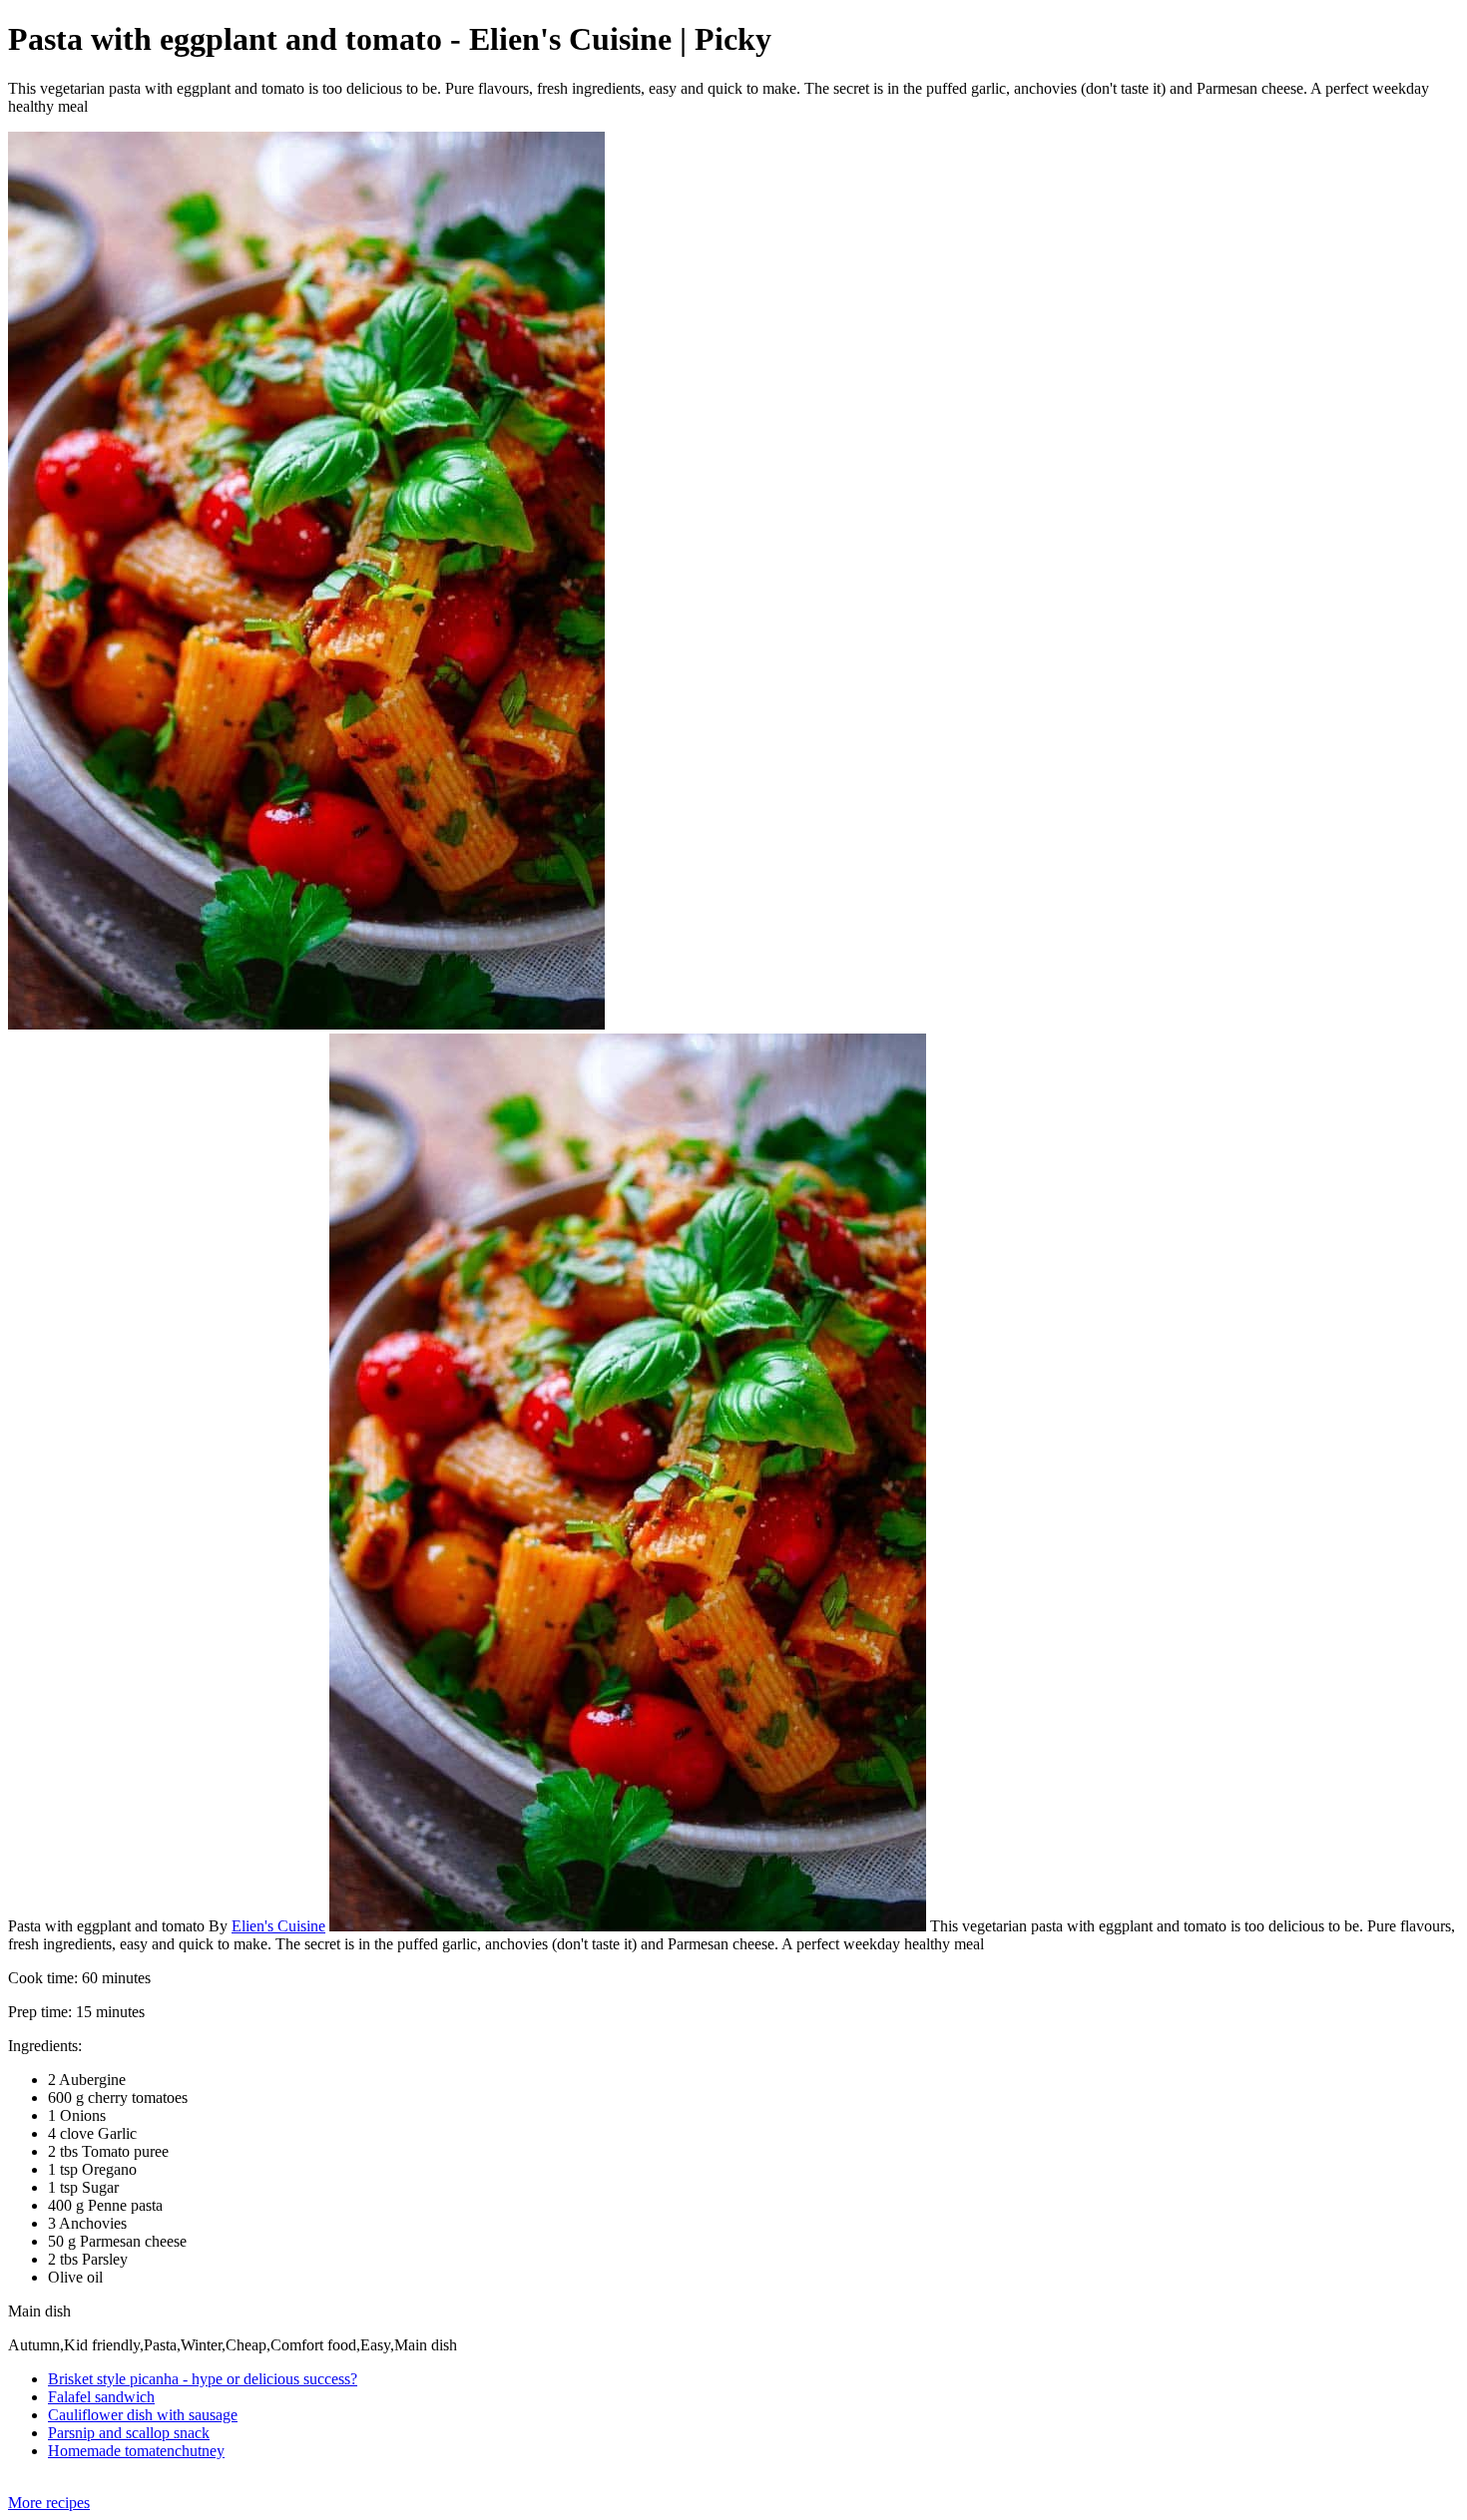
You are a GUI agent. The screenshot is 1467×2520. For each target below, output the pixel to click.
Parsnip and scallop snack (129, 2433)
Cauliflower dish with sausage (143, 2415)
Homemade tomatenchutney (136, 2451)
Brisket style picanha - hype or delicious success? (203, 2379)
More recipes (49, 2503)
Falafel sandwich (101, 2397)
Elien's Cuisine (278, 1926)
